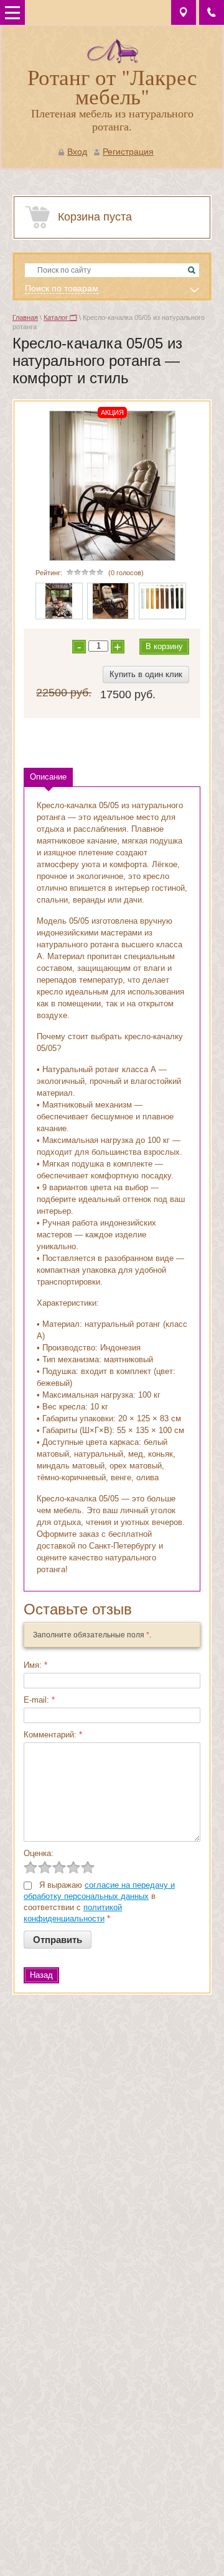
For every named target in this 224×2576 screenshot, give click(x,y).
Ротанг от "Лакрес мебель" (112, 86)
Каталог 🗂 (60, 317)
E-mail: (39, 1700)
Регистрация (128, 152)
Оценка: (39, 1853)
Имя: (35, 1665)
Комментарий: (53, 1735)
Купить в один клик (146, 674)
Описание (48, 777)
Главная (25, 317)
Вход (77, 152)
